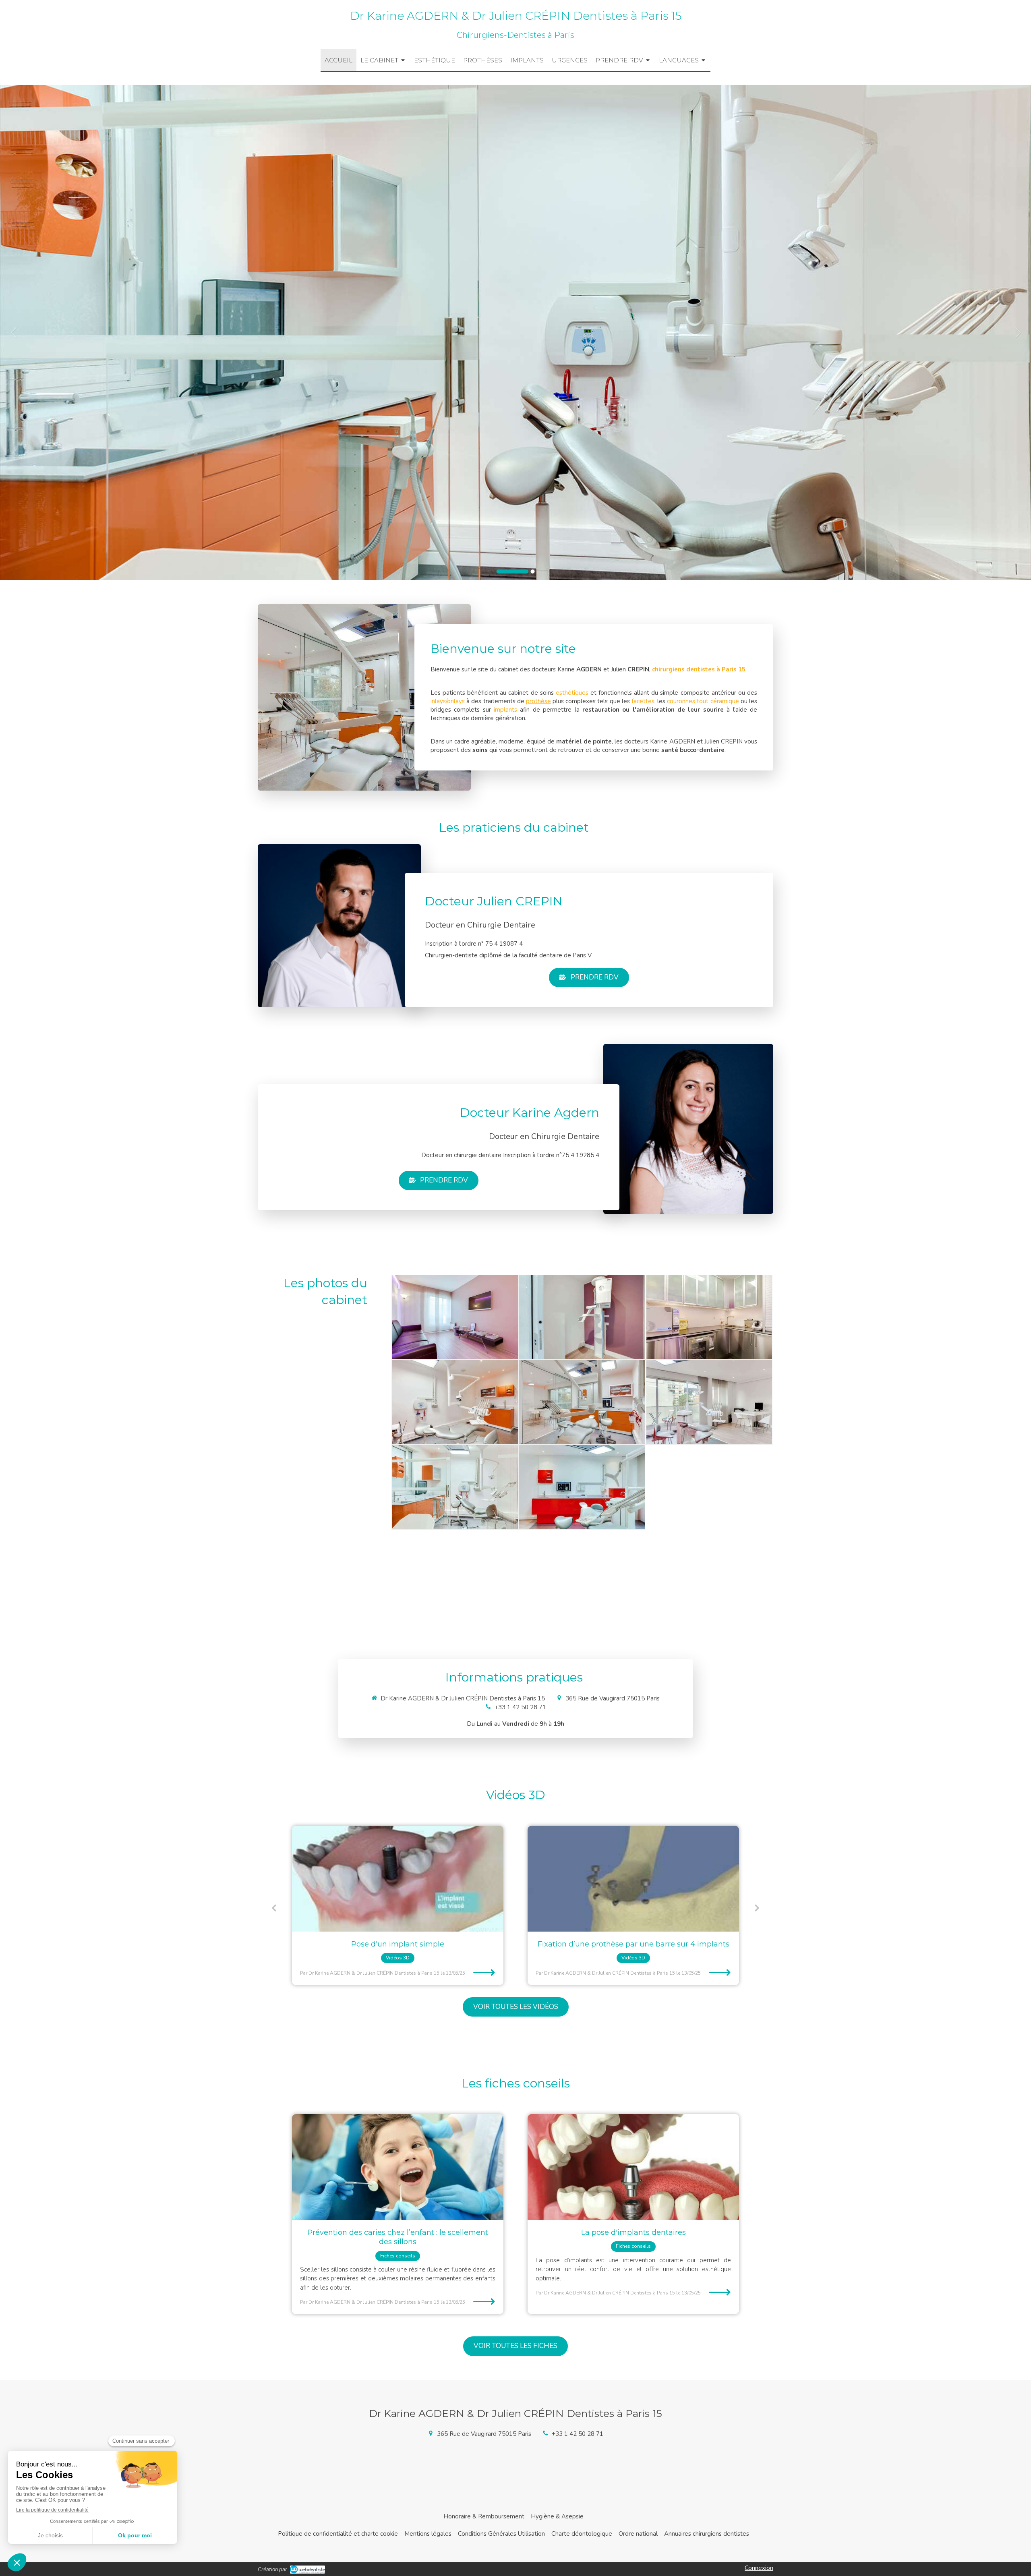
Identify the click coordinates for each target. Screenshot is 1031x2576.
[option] (515, 332)
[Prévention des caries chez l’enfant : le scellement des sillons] (398, 2167)
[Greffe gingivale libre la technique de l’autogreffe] (398, 1879)
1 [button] (499, 572)
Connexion (759, 2568)
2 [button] (519, 572)
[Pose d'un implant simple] (633, 1879)
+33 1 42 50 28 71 (520, 1707)
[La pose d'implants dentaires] (633, 2167)
